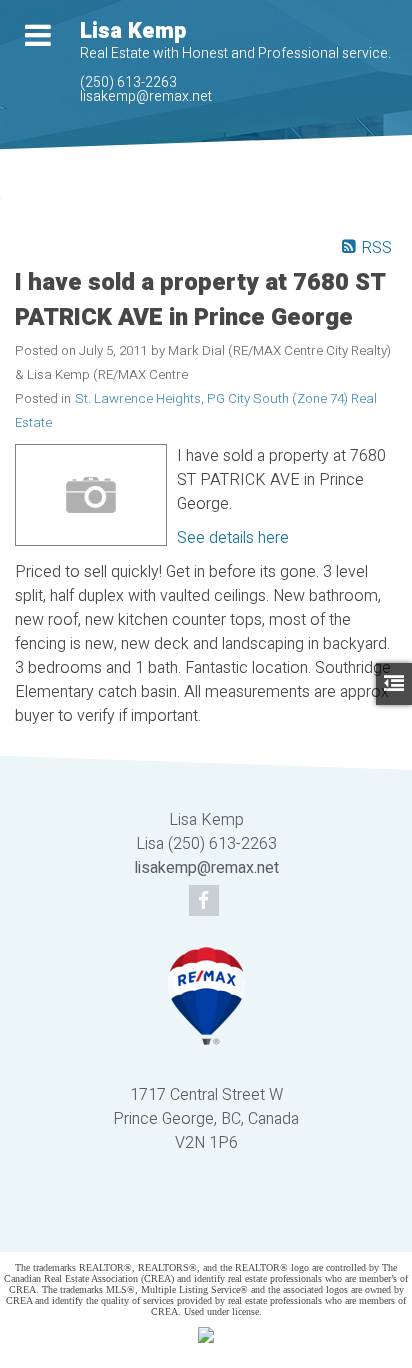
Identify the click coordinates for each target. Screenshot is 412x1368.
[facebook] (206, 902)
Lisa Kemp (133, 31)
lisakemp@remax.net (146, 96)
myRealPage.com (235, 1223)
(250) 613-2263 (128, 82)
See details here (233, 538)
